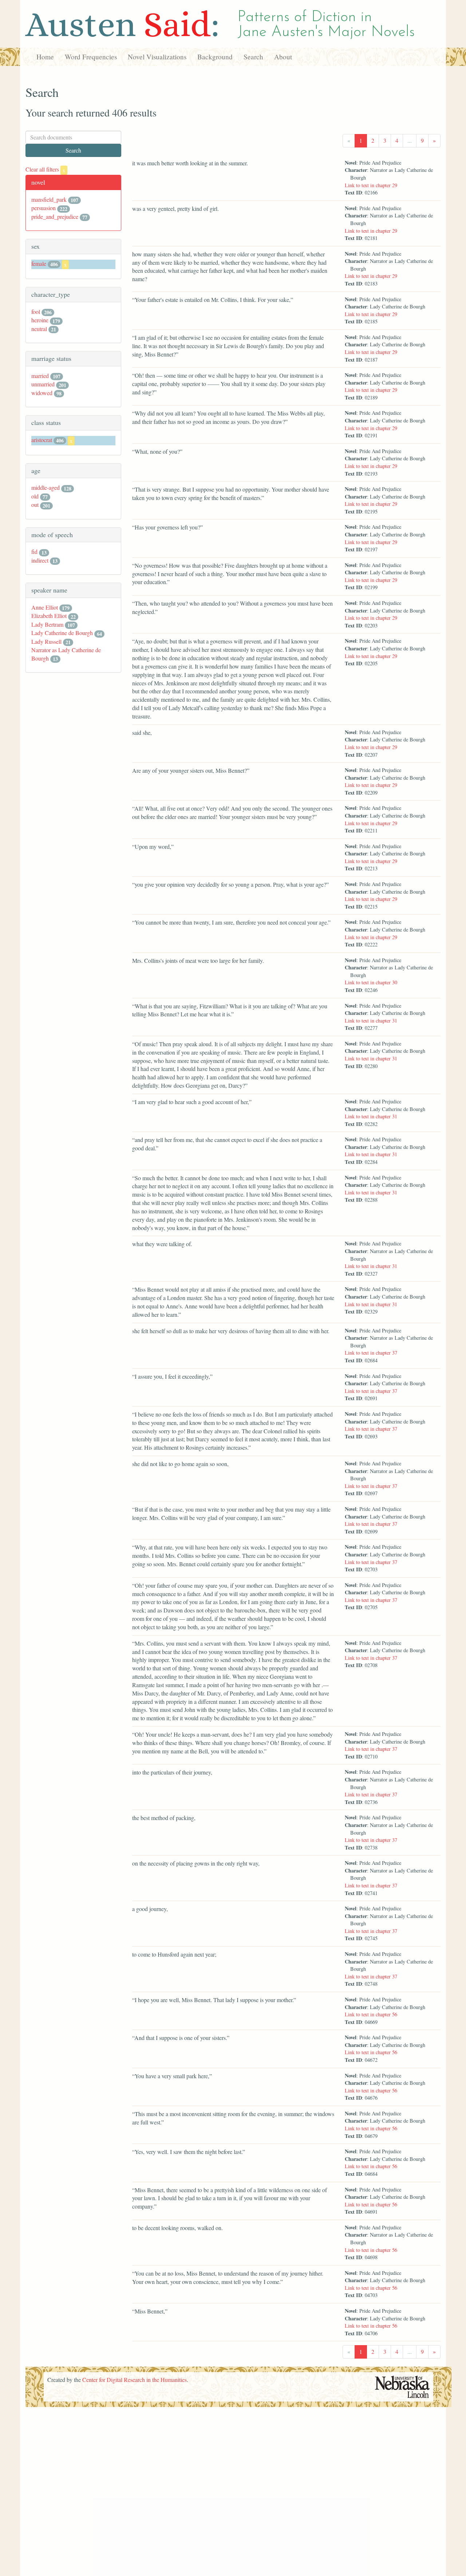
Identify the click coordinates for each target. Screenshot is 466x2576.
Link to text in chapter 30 (371, 982)
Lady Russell (46, 641)
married (40, 376)
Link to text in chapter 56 (371, 2014)
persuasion (44, 208)
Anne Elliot (45, 607)
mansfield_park (49, 199)
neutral (39, 329)
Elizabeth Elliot (49, 616)
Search (253, 57)
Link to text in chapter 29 (371, 185)
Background (215, 57)
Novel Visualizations (157, 57)
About (283, 57)
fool (36, 312)
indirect (40, 560)
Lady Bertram (47, 624)
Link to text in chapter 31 (371, 1021)
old (35, 496)
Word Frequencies (91, 57)
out (35, 505)
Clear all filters (45, 169)
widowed (42, 393)
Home (45, 57)
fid (34, 552)
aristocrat (42, 440)
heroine (40, 320)
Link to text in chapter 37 (371, 1353)
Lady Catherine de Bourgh (62, 633)
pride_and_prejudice (55, 216)
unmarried (43, 384)
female (39, 263)
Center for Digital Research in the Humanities (135, 2380)
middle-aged (46, 487)
